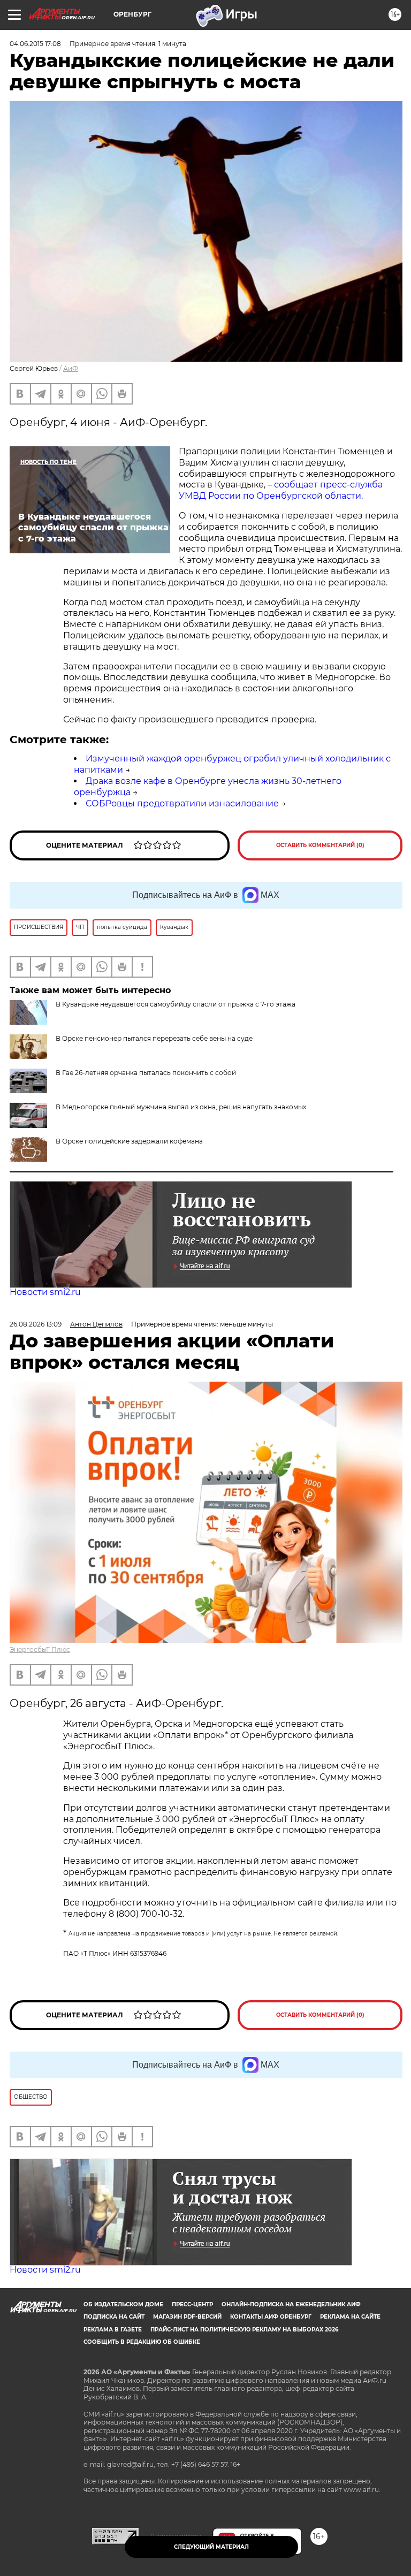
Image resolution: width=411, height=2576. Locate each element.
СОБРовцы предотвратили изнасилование (182, 803)
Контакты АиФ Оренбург (271, 2317)
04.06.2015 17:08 (35, 44)
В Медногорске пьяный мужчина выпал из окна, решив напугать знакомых (181, 1107)
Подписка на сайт (114, 2317)
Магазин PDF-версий (187, 2317)
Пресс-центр (192, 2304)
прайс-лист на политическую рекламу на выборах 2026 (244, 2330)
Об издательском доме (123, 2304)
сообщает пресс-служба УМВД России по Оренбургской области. (281, 490)
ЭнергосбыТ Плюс (40, 1649)
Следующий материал (211, 2547)
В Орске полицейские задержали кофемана (129, 1141)
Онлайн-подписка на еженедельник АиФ (291, 2304)
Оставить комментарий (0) (320, 845)
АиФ (71, 368)
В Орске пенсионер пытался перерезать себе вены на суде (154, 1038)
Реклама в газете (113, 2330)
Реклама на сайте (350, 2317)
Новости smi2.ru (45, 1292)
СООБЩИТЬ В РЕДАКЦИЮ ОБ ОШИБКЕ (142, 2342)
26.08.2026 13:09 (36, 1324)
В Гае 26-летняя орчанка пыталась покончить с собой (146, 1073)
